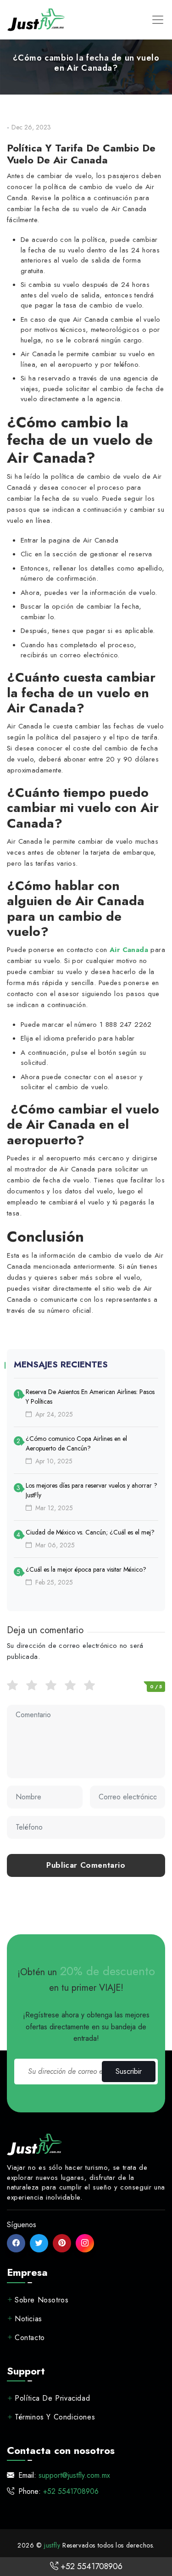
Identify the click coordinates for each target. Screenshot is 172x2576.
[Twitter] (39, 2243)
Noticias (28, 2318)
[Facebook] (16, 2243)
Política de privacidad (52, 2398)
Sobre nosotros (42, 2299)
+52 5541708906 (90, 2566)
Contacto (30, 2337)
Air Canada (129, 950)
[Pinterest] (62, 2243)
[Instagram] (85, 2243)
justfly (52, 2545)
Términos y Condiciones (55, 2417)
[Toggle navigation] (158, 20)
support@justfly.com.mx (74, 2475)
